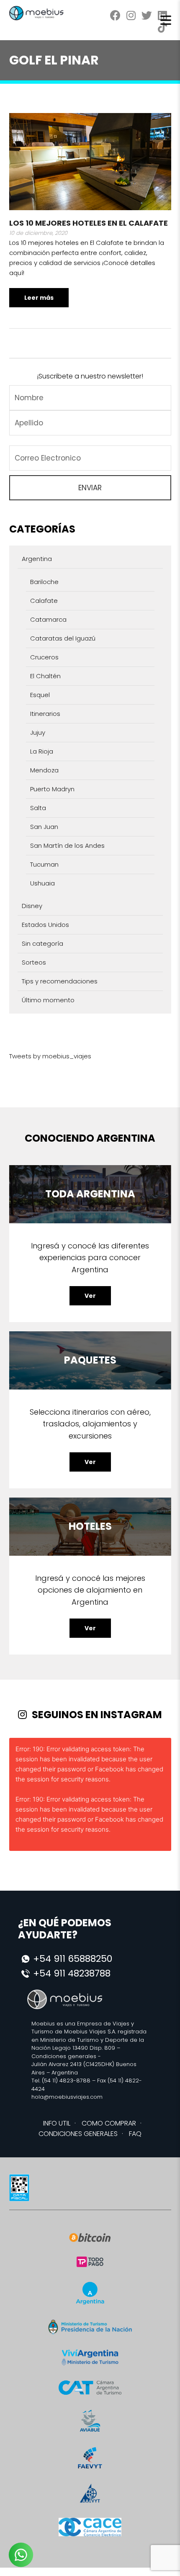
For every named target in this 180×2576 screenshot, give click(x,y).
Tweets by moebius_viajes (50, 1056)
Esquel (40, 695)
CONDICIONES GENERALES (78, 2134)
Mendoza (44, 770)
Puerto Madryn (52, 789)
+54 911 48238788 (72, 1973)
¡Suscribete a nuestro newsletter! (90, 376)
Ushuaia (42, 883)
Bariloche (44, 582)
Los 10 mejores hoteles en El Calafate (89, 223)
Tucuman (44, 864)
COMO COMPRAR (109, 2123)
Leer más (39, 298)
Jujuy (38, 732)
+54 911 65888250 (73, 1959)
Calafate (44, 601)
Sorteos (34, 962)
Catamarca (48, 619)
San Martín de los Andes (67, 845)
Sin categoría (42, 943)
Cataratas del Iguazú (63, 638)
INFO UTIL (57, 2123)
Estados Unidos (45, 925)
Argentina (37, 559)
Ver (90, 1296)
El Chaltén (45, 676)
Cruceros (44, 657)
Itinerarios (45, 714)
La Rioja (42, 751)
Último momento (48, 1000)
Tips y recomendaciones (60, 981)
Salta (38, 808)
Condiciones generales (64, 2056)
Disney (32, 906)
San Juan (44, 827)
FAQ (135, 2134)
